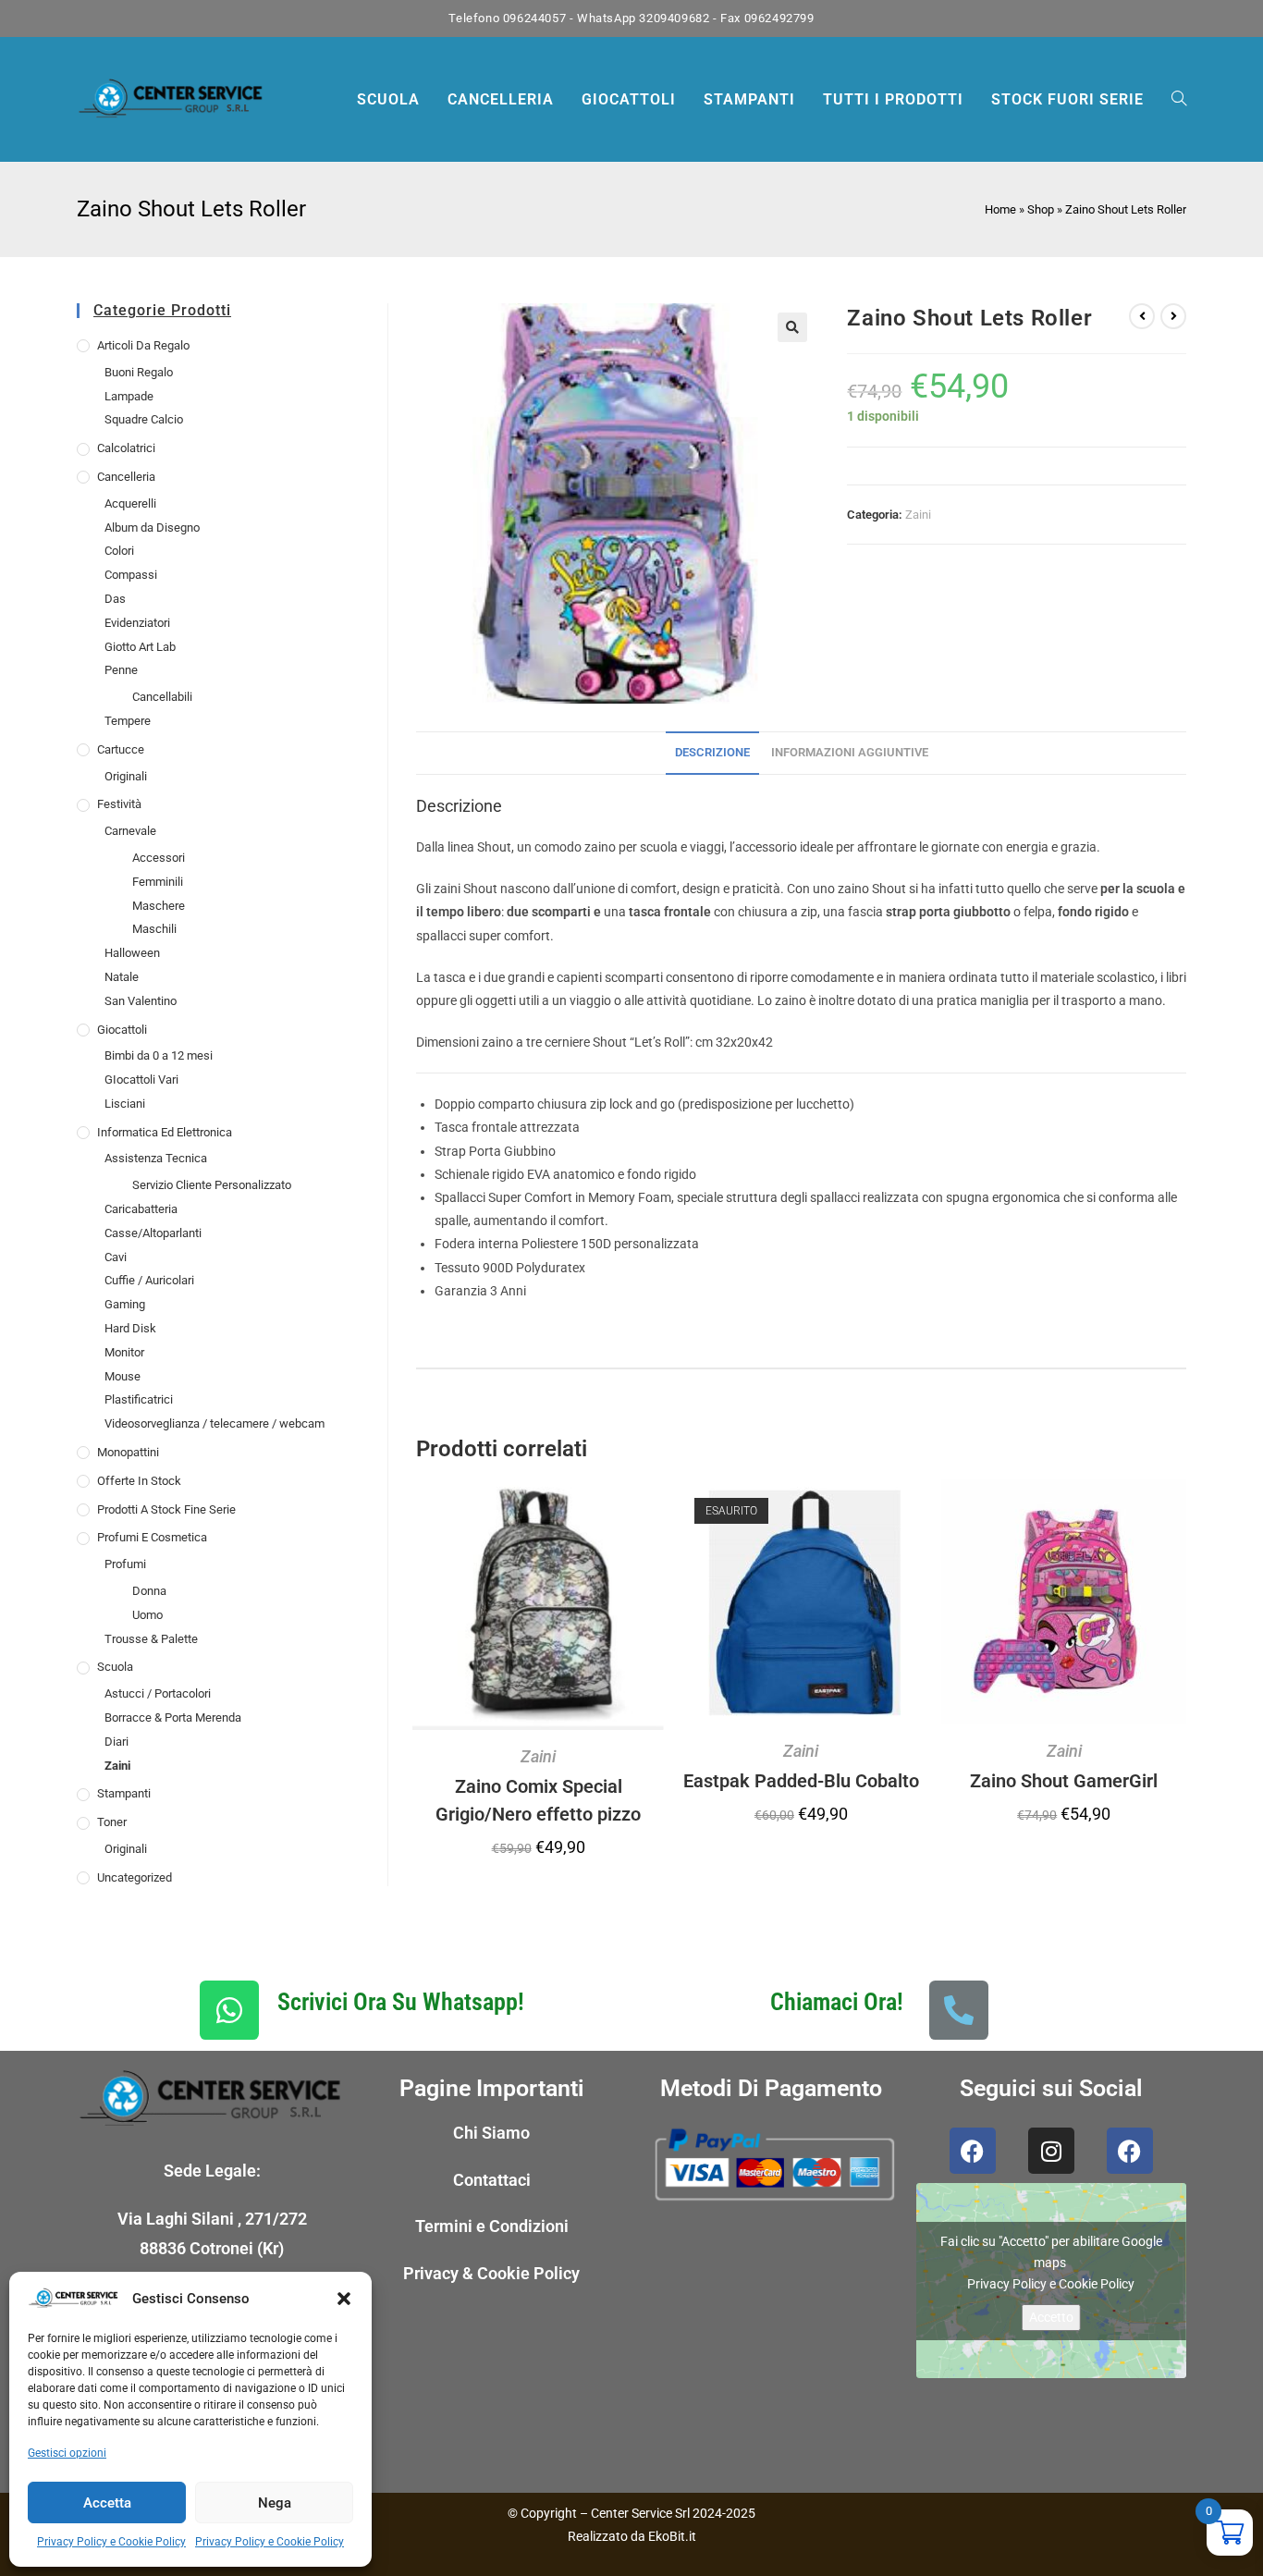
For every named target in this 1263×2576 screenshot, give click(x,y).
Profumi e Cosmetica (152, 1537)
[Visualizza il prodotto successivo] (1173, 316)
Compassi (131, 575)
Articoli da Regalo (143, 345)
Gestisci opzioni (67, 2453)
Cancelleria (126, 477)
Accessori (159, 858)
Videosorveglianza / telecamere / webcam (215, 1423)
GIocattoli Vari (141, 1079)
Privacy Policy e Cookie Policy (111, 2542)
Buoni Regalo (139, 372)
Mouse (123, 1376)
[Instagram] (1051, 2151)
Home (1000, 209)
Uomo (147, 1615)
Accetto (1051, 2317)
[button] (344, 2299)
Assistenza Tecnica (156, 1158)
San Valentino (141, 1001)
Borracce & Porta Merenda (173, 1717)
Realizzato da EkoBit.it (632, 2536)
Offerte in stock (139, 1481)
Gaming (125, 1304)
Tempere (128, 721)
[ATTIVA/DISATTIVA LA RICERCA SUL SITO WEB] (1179, 99)
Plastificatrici (139, 1399)
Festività (119, 804)
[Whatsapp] (229, 2010)
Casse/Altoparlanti (153, 1233)
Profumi (125, 1564)
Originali (126, 776)
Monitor (124, 1352)
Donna (149, 1591)
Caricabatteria (141, 1209)
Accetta (107, 2503)
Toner (112, 1822)
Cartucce (121, 749)
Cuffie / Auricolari (149, 1280)
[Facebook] (973, 2151)
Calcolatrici (126, 448)
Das (115, 599)
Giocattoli (122, 1030)
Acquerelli (130, 503)
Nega (275, 2503)
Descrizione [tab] (712, 752)
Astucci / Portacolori (158, 1693)
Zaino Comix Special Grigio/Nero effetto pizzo (538, 1800)
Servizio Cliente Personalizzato (212, 1185)
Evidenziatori (137, 623)
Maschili (154, 929)
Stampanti (124, 1793)
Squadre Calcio (144, 419)
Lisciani (125, 1104)
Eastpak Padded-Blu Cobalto (801, 1781)
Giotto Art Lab (140, 647)
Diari (116, 1742)
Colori (119, 551)
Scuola (115, 1667)
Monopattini (128, 1452)
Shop (1041, 209)
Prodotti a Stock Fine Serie (166, 1509)
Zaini (117, 1766)
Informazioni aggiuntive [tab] (850, 752)
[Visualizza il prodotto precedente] (1142, 316)
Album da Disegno (152, 527)
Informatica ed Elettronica (165, 1132)
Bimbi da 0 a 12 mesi (159, 1055)
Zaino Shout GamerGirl (1064, 1781)
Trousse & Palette (151, 1639)
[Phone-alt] (959, 2010)
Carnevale (130, 831)
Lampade (129, 396)
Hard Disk (130, 1328)
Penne (121, 670)
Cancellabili (162, 697)
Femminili (158, 882)
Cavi (116, 1257)
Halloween (132, 953)
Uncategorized (135, 1877)
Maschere (159, 906)
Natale (122, 977)
